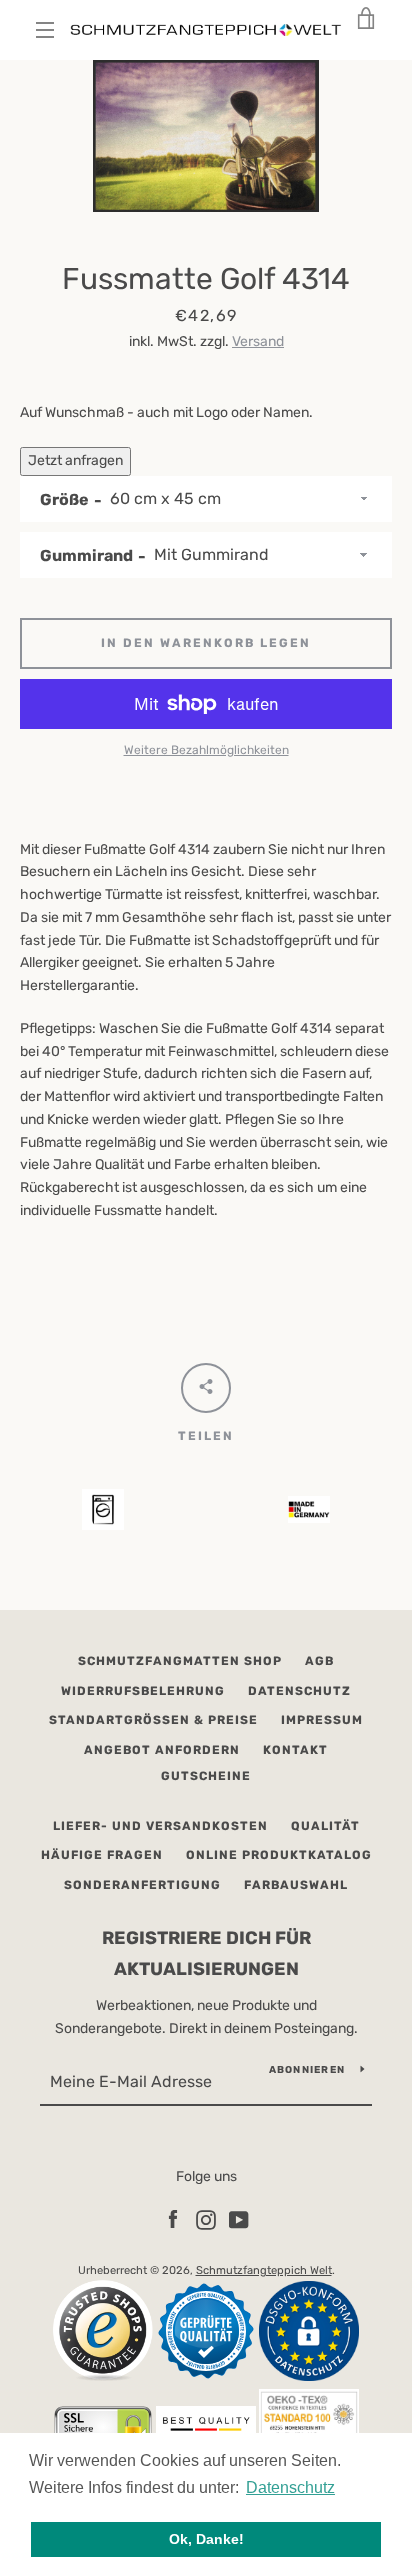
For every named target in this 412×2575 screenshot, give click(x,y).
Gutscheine (206, 1776)
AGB (319, 1661)
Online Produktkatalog (279, 1855)
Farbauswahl (296, 1885)
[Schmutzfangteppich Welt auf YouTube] (239, 2219)
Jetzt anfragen (75, 460)
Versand (258, 341)
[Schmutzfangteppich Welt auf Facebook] (173, 2219)
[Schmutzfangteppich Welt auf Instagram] (206, 2219)
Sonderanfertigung (142, 1885)
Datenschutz (299, 1691)
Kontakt (295, 1750)
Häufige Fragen (102, 1855)
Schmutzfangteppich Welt (264, 2270)
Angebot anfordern (162, 1750)
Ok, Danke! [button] (206, 2539)
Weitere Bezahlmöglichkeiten (206, 750)
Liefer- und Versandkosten (160, 1826)
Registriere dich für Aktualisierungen (206, 1953)
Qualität (325, 1826)
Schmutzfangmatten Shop (180, 1661)
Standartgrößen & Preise (153, 1720)
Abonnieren (307, 2070)
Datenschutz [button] (290, 2487)
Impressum (322, 1720)
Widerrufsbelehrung (143, 1691)
